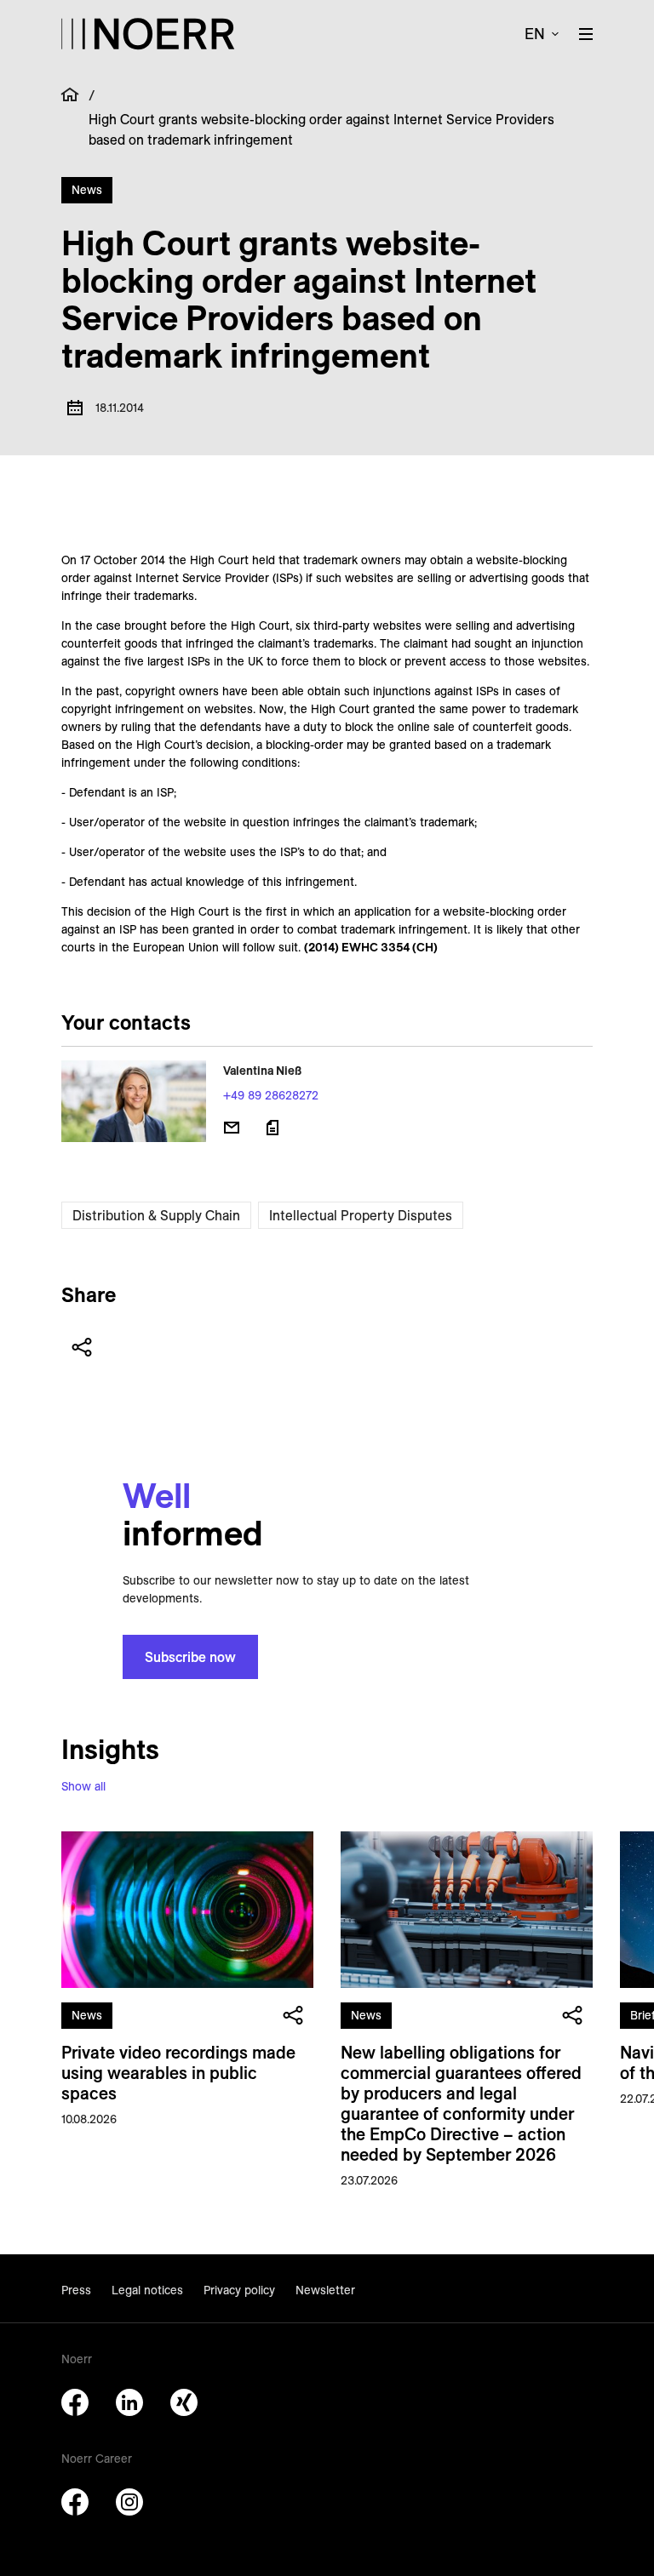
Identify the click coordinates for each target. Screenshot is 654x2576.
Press (76, 2290)
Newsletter (325, 2290)
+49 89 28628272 (271, 1095)
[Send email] (232, 1128)
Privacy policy (239, 2290)
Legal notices (147, 2290)
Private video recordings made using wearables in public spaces (178, 2073)
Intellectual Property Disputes (361, 1215)
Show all (83, 1786)
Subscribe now (190, 1657)
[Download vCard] (272, 1128)
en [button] (535, 34)
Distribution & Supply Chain (156, 1215)
